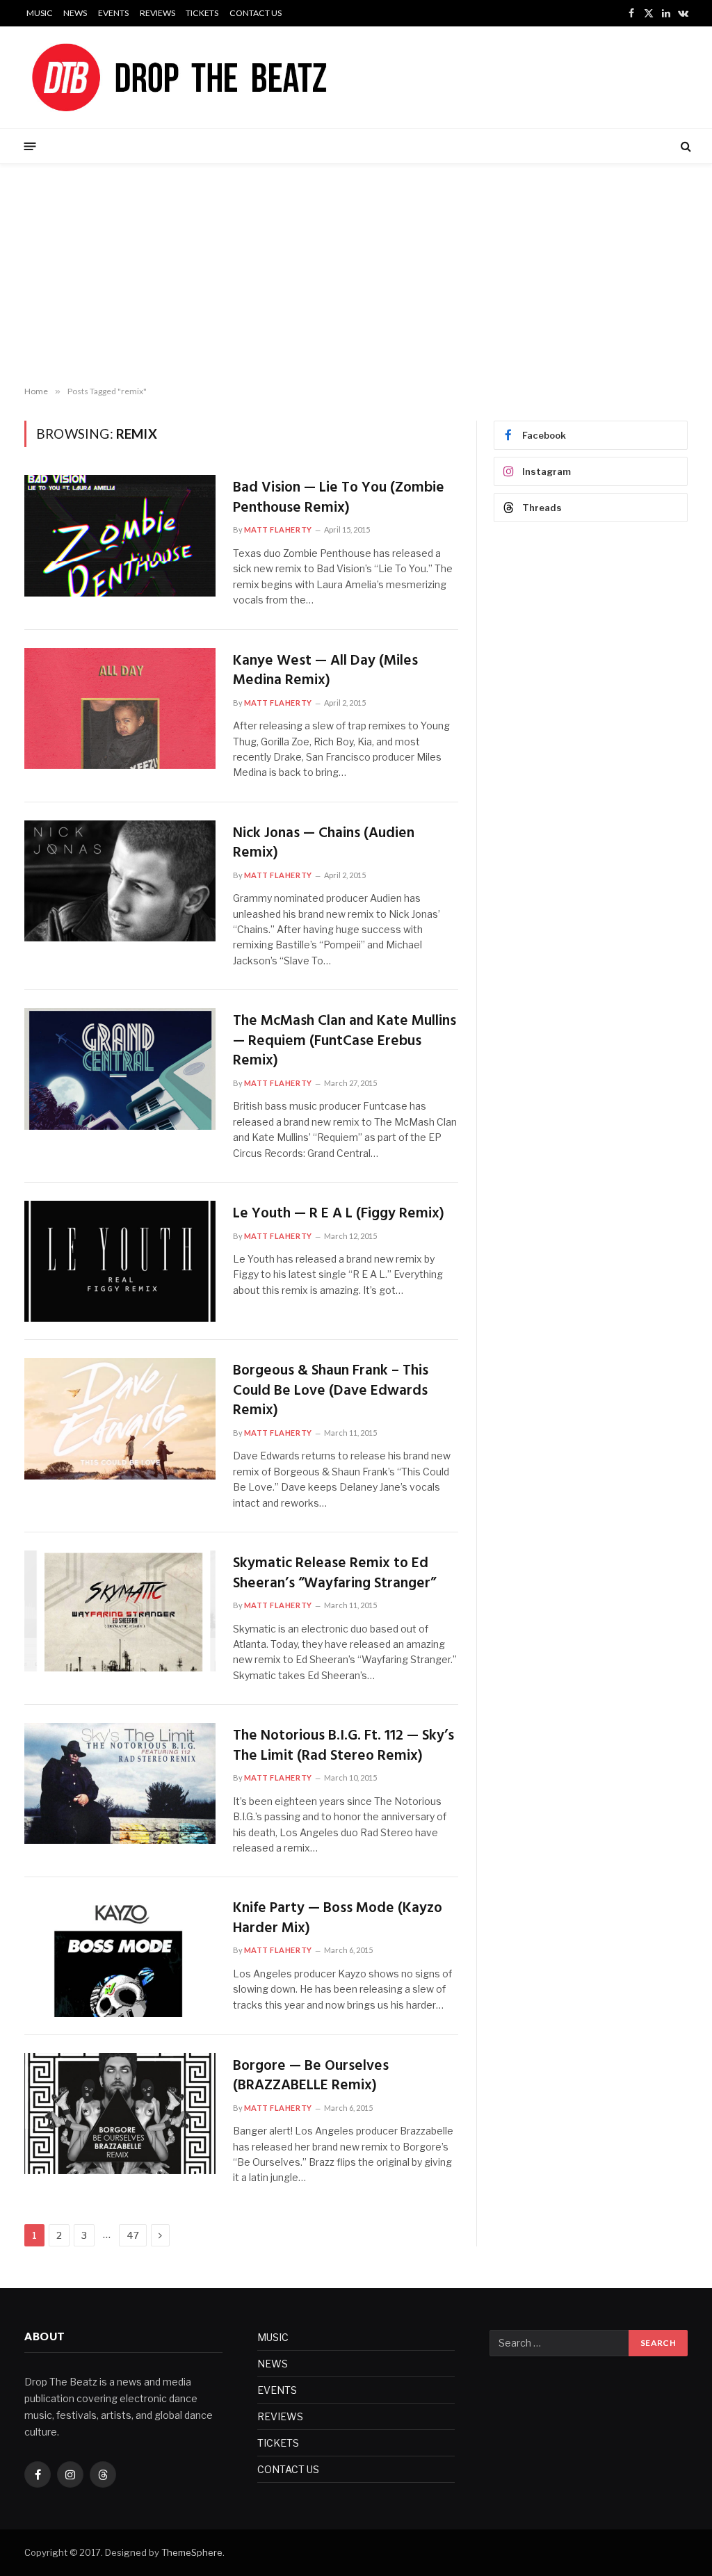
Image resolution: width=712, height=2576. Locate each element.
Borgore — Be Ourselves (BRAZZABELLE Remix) (311, 2076)
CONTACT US (256, 13)
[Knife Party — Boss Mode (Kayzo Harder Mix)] (120, 1956)
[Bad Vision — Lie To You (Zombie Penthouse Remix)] (120, 535)
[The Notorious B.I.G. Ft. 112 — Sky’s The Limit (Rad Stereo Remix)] (120, 1783)
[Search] (685, 146)
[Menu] (30, 146)
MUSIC (40, 13)
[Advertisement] (356, 275)
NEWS (75, 13)
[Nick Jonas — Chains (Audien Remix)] (120, 881)
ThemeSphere (192, 2552)
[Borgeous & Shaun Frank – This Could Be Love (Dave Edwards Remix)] (120, 1418)
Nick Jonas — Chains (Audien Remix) (324, 844)
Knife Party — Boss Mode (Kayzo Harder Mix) (338, 1919)
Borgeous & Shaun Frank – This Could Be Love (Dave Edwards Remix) (331, 1391)
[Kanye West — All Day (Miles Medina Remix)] (120, 708)
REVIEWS (157, 13)
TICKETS (202, 13)
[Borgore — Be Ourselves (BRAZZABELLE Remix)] (120, 2114)
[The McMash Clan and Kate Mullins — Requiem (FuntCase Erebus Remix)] (120, 1069)
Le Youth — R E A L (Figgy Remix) (339, 1214)
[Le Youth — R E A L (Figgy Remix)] (120, 1261)
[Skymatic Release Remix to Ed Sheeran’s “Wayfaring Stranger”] (120, 1611)
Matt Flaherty (278, 529)
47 (133, 2235)
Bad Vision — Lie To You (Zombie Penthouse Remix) (339, 498)
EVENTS (113, 13)
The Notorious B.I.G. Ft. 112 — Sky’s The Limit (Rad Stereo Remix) (343, 1746)
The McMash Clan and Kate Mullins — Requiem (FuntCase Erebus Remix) (345, 1042)
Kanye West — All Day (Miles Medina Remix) (325, 671)
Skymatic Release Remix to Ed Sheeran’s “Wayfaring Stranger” (334, 1574)
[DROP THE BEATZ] (212, 77)
